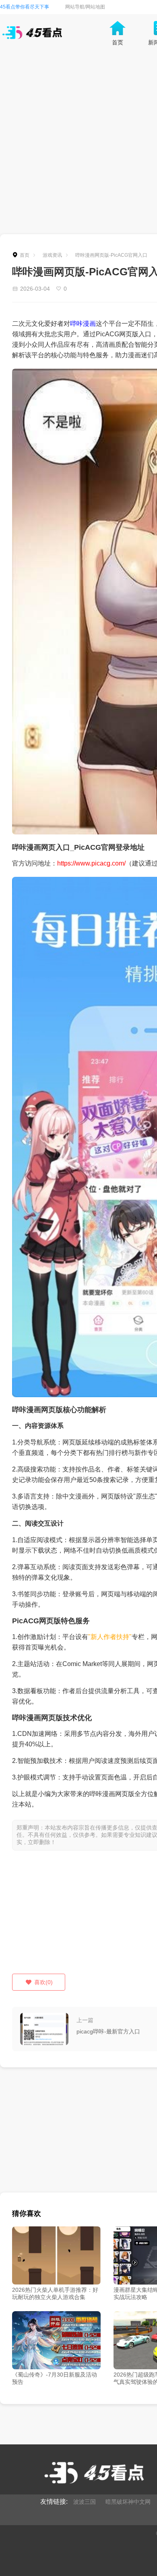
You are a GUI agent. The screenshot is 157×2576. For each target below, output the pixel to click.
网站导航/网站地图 (85, 7)
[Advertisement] (78, 143)
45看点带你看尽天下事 (25, 7)
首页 (25, 255)
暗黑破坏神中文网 (128, 2502)
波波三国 (85, 2502)
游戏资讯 (52, 255)
